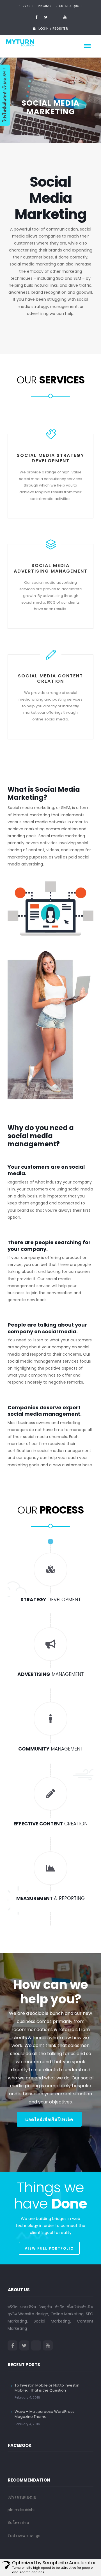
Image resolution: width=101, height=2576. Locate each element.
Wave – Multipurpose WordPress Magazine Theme (44, 2414)
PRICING (44, 6)
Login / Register (53, 29)
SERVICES (26, 6)
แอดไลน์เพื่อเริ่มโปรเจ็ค (49, 2120)
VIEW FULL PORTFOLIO (49, 2248)
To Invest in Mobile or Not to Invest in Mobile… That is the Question (47, 2388)
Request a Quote (69, 6)
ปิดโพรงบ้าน (18, 2523)
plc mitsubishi (21, 2510)
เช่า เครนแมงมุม (22, 2497)
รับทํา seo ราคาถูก (24, 2535)
